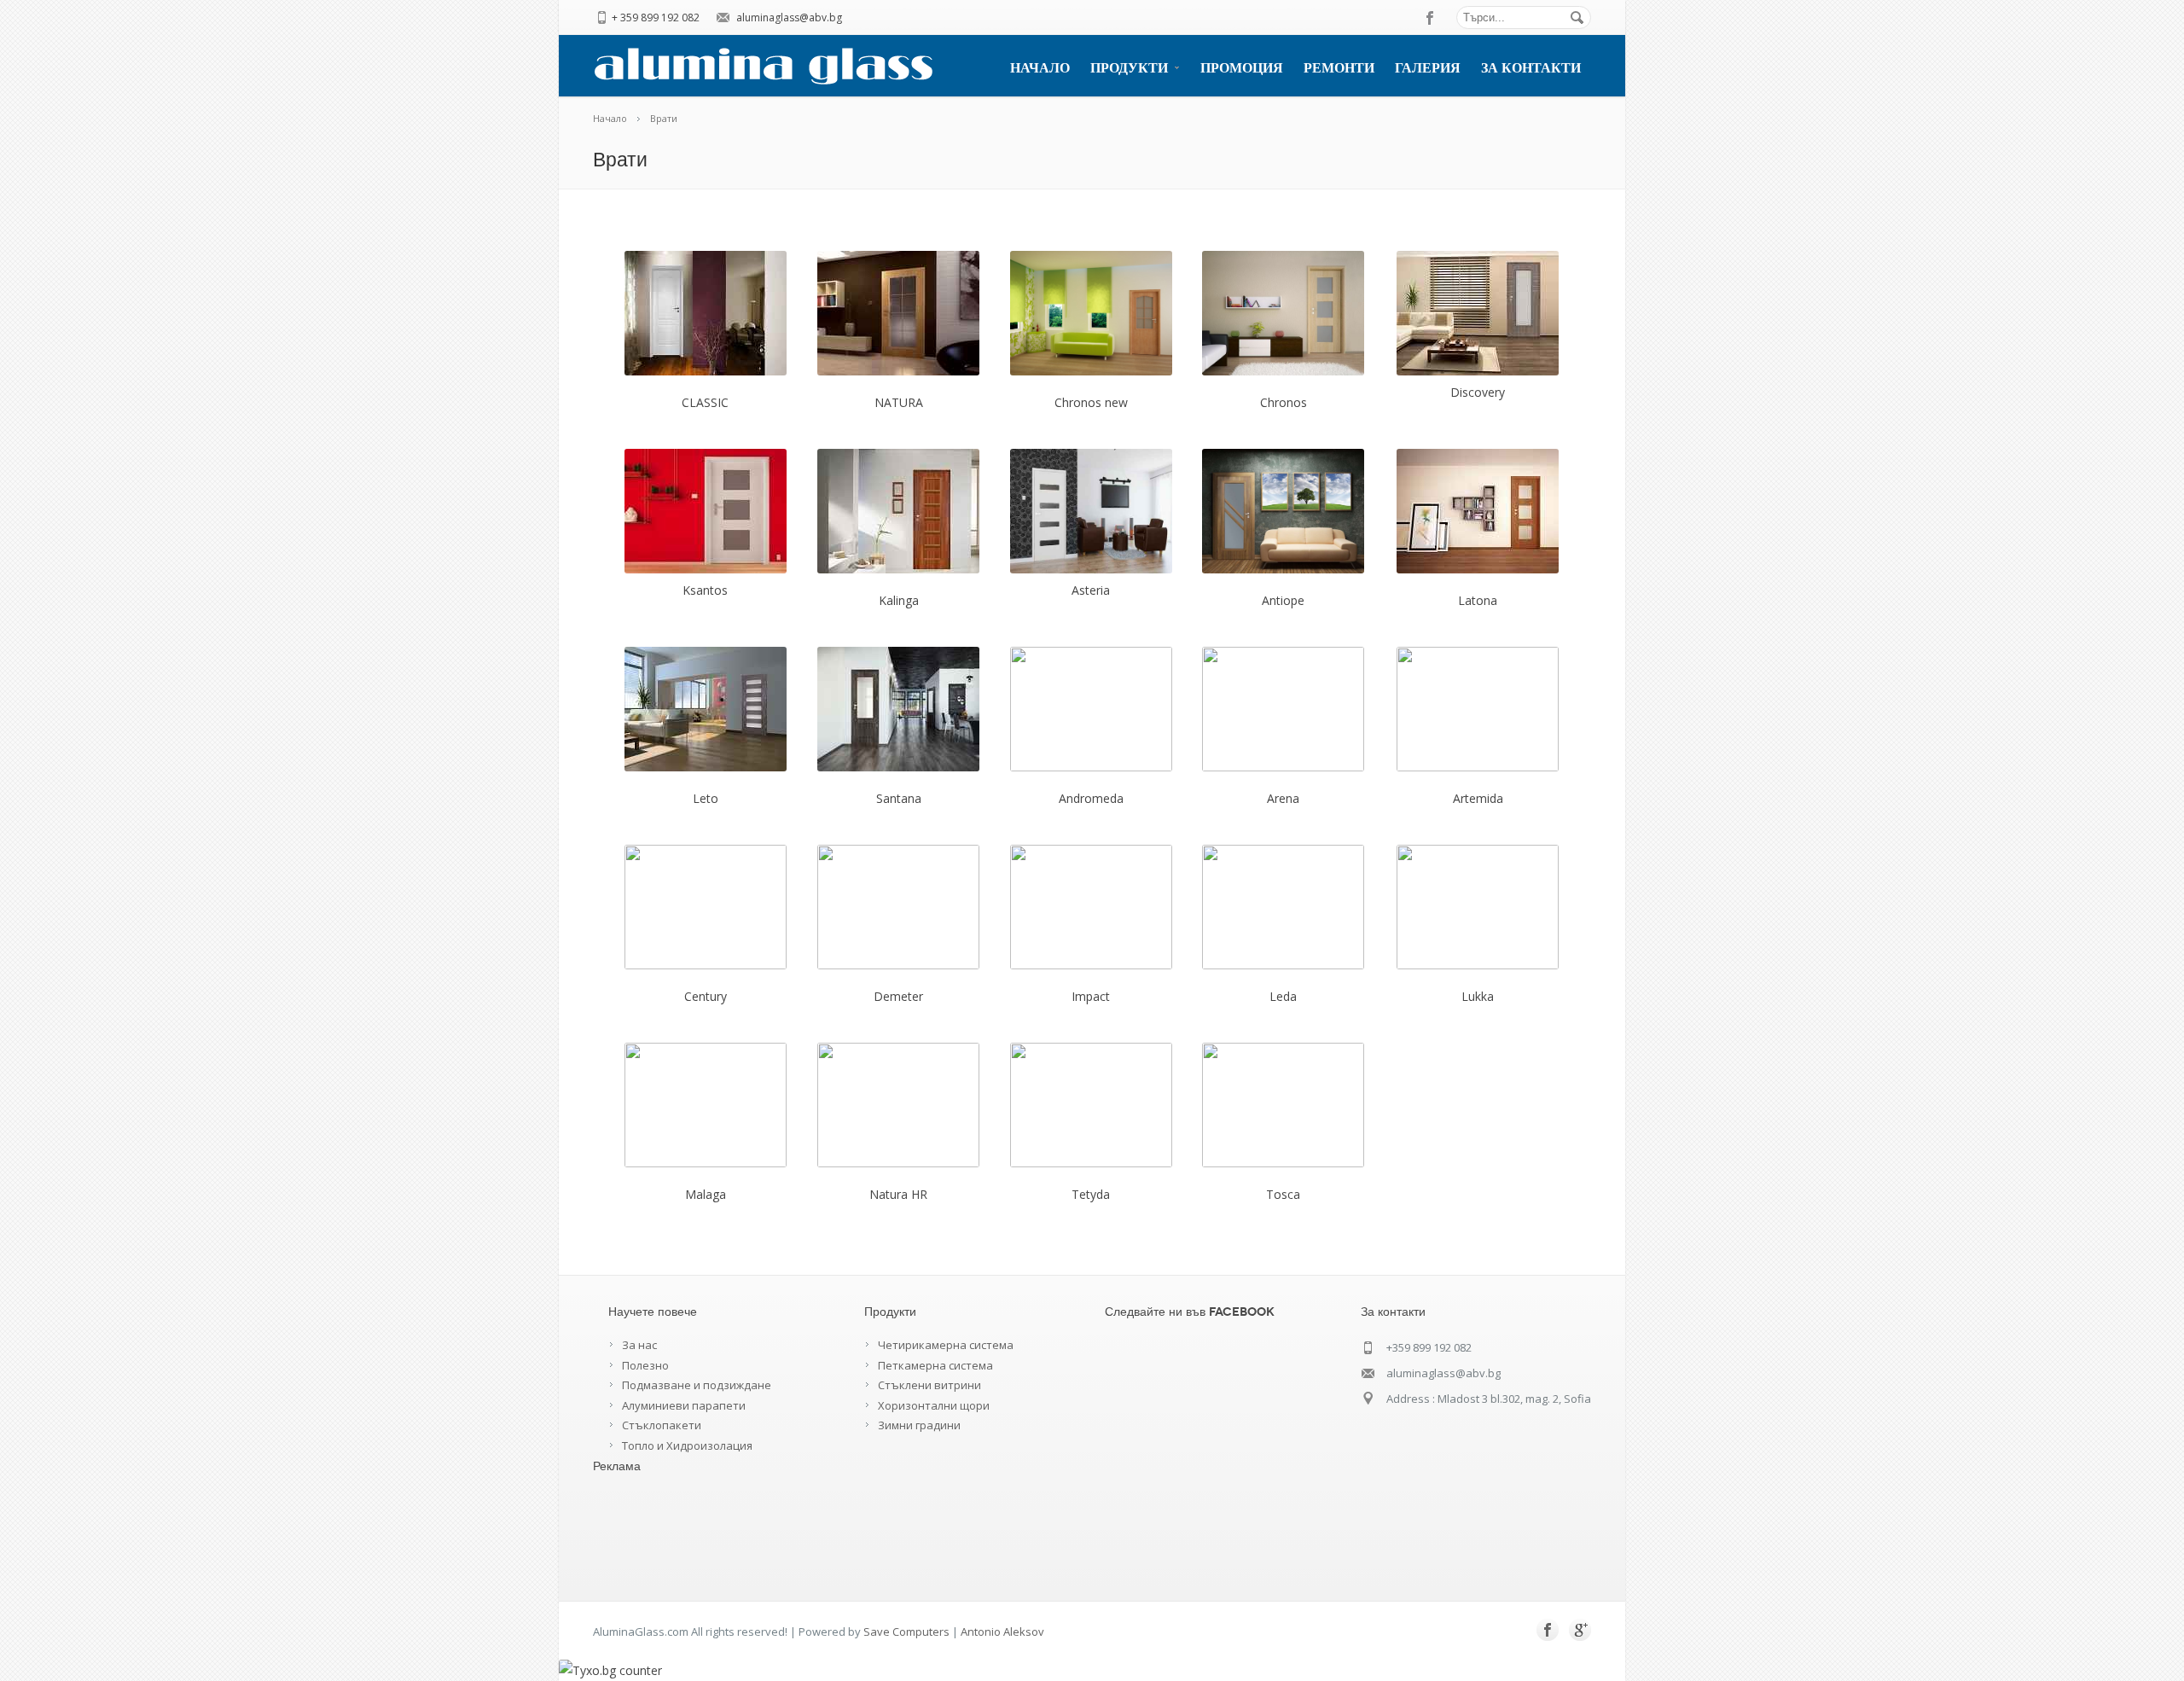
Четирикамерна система (946, 1345)
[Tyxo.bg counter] (610, 1670)
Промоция (1242, 68)
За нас (639, 1345)
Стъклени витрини (929, 1385)
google (1580, 1630)
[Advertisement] (661, 1530)
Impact (1091, 996)
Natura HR (898, 1194)
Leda (1283, 996)
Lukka (1478, 996)
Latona (1478, 600)
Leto (706, 798)
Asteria (1091, 590)
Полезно (645, 1365)
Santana (899, 798)
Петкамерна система (935, 1365)
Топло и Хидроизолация (687, 1445)
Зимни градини (919, 1425)
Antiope (1283, 600)
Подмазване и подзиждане (697, 1385)
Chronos (1284, 402)
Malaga (706, 1194)
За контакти (1531, 68)
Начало (1040, 68)
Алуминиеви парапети (684, 1405)
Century (706, 996)
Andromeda (1091, 798)
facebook (1431, 18)
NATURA (899, 402)
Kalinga (899, 600)
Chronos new (1091, 402)
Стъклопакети (662, 1425)
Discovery (1478, 392)
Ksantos (705, 590)
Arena (1283, 798)
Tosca (1283, 1194)
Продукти (1129, 68)
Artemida (1478, 798)
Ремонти (1339, 68)
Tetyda (1091, 1194)
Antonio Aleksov (1002, 1632)
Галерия (1428, 68)
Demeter (898, 996)
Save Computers (906, 1632)
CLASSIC (705, 402)
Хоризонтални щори (934, 1405)
